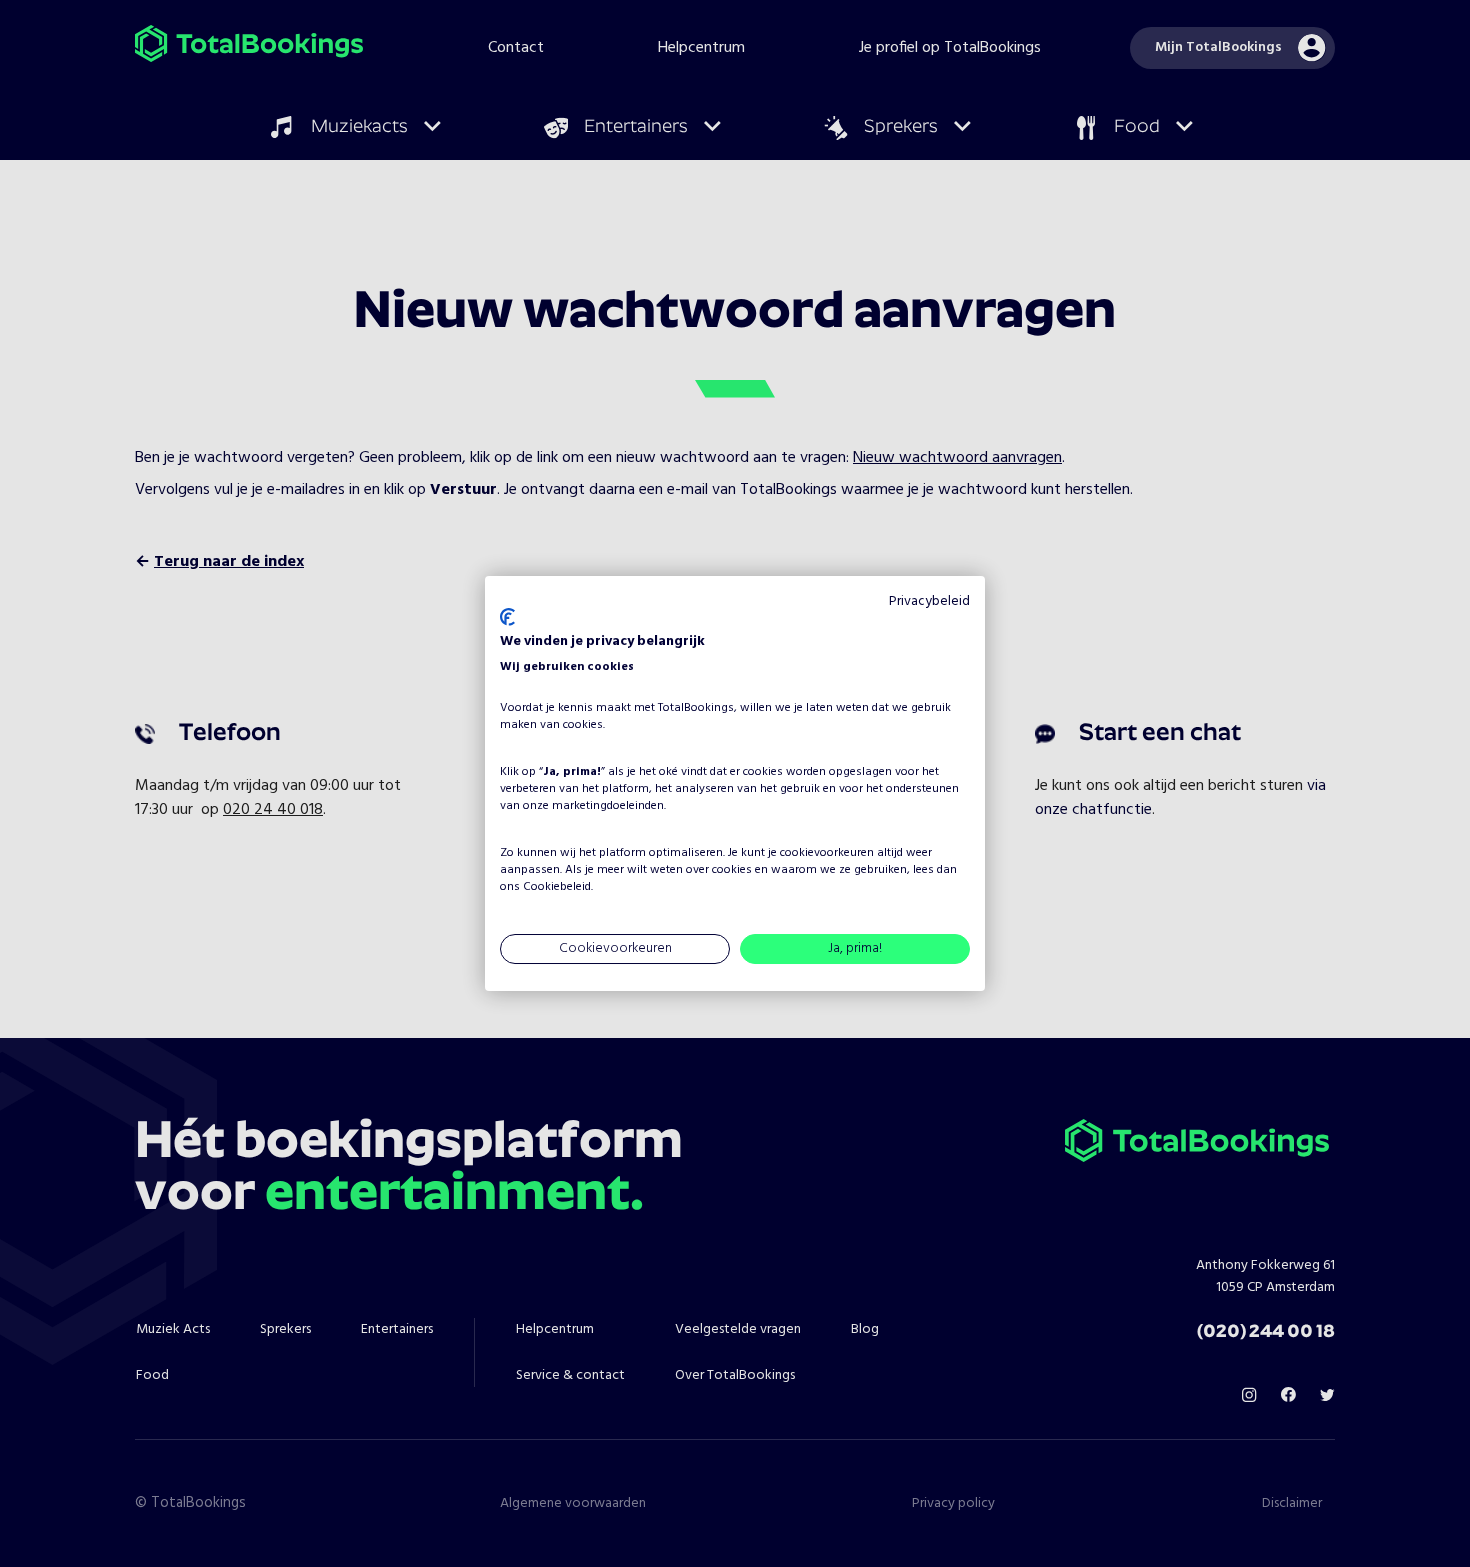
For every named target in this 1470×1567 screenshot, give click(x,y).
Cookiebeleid (557, 887)
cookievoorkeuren (827, 853)
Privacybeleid (929, 601)
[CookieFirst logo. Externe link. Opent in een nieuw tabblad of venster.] (507, 617)
